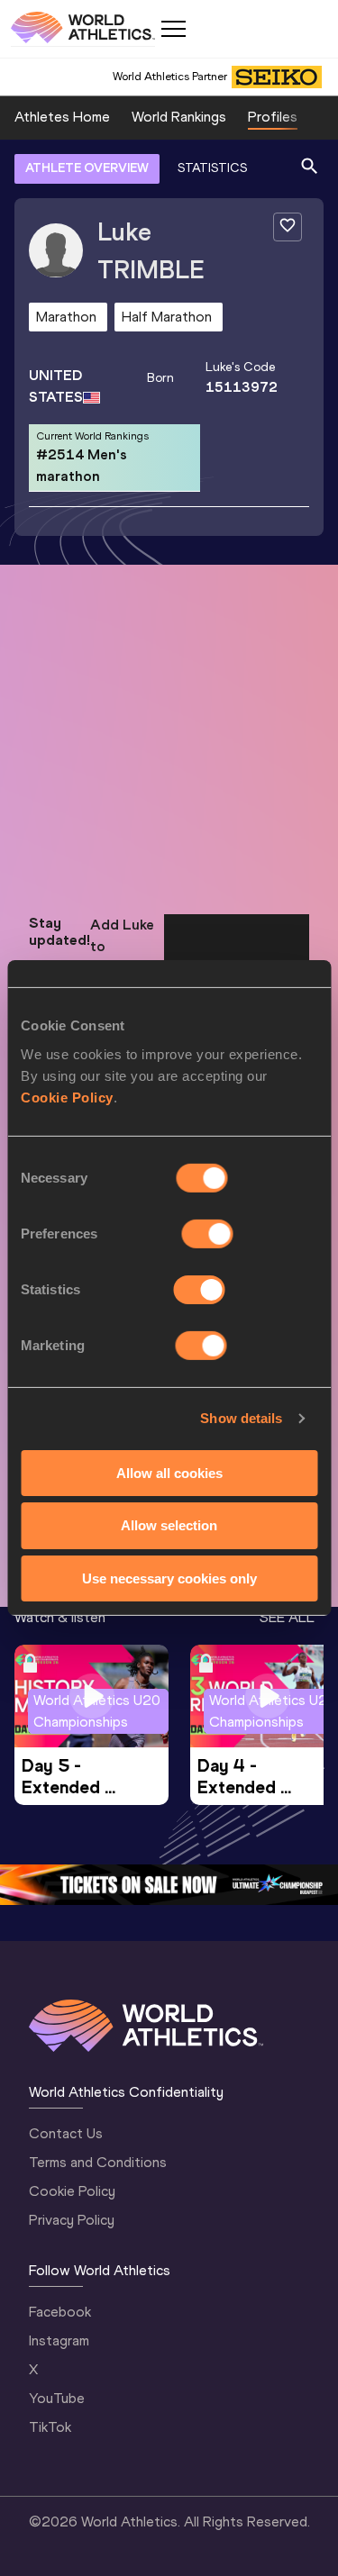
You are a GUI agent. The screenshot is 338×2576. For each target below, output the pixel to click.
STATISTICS (212, 168)
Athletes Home (62, 117)
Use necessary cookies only (169, 1578)
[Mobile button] (173, 29)
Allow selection (169, 1525)
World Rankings (179, 117)
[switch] (208, 1233)
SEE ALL (287, 1617)
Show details (241, 1418)
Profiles (273, 117)
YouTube (57, 2398)
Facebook (60, 2312)
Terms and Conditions (98, 2162)
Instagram (59, 2340)
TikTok (50, 2427)
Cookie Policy (67, 1097)
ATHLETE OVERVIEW (87, 168)
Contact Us (66, 2133)
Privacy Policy (72, 2220)
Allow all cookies (169, 1472)
